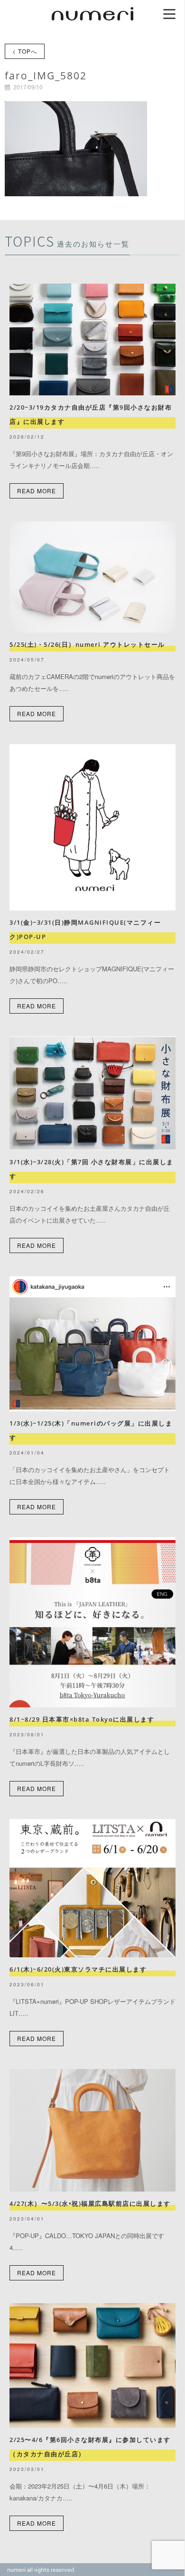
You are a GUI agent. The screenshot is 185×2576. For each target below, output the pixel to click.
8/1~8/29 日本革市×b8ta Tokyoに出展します (82, 1719)
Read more (37, 491)
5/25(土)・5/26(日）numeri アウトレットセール (91, 644)
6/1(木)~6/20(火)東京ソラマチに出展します (78, 1969)
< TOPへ (25, 51)
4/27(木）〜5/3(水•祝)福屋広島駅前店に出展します (90, 2203)
